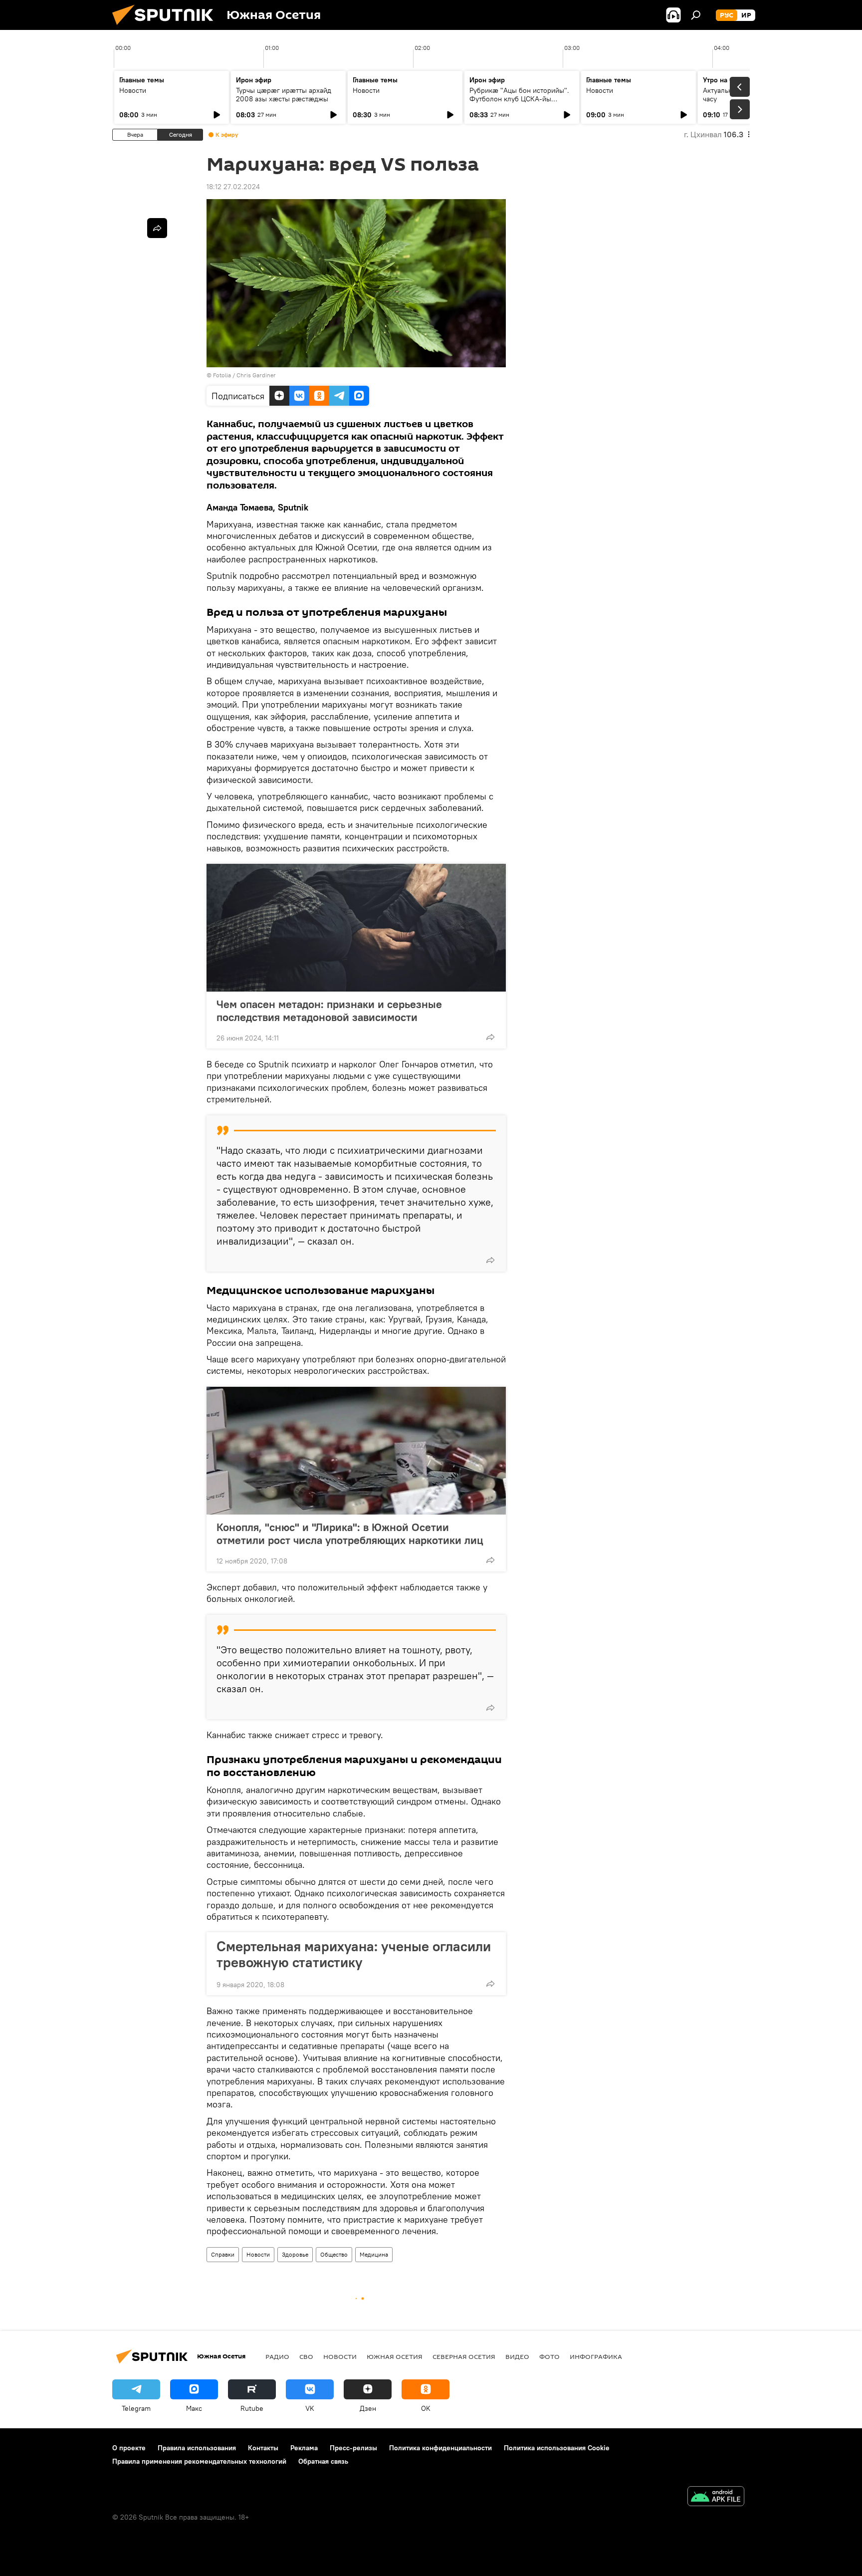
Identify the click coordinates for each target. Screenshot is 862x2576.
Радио (277, 2356)
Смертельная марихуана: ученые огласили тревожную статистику (354, 1954)
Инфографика (596, 2356)
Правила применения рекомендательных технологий (199, 2461)
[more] (490, 1037)
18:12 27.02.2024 (233, 187)
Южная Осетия (395, 2356)
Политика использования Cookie (557, 2448)
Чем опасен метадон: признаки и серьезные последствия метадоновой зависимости (329, 1011)
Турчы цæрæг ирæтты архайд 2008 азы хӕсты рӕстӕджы (284, 95)
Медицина (374, 2254)
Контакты (263, 2448)
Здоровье (295, 2254)
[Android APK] (716, 2497)
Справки (223, 2254)
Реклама (304, 2448)
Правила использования (197, 2448)
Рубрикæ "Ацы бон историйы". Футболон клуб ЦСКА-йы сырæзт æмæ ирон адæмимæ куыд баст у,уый (519, 103)
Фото (549, 2356)
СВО (306, 2356)
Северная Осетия (464, 2356)
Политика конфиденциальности (440, 2448)
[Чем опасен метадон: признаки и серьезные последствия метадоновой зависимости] (356, 928)
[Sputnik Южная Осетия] (167, 27)
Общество (334, 2254)
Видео (517, 2356)
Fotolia (222, 375)
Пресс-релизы (353, 2448)
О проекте (129, 2448)
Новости (133, 90)
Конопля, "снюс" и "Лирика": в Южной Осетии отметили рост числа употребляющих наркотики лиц (350, 1534)
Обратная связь (323, 2461)
